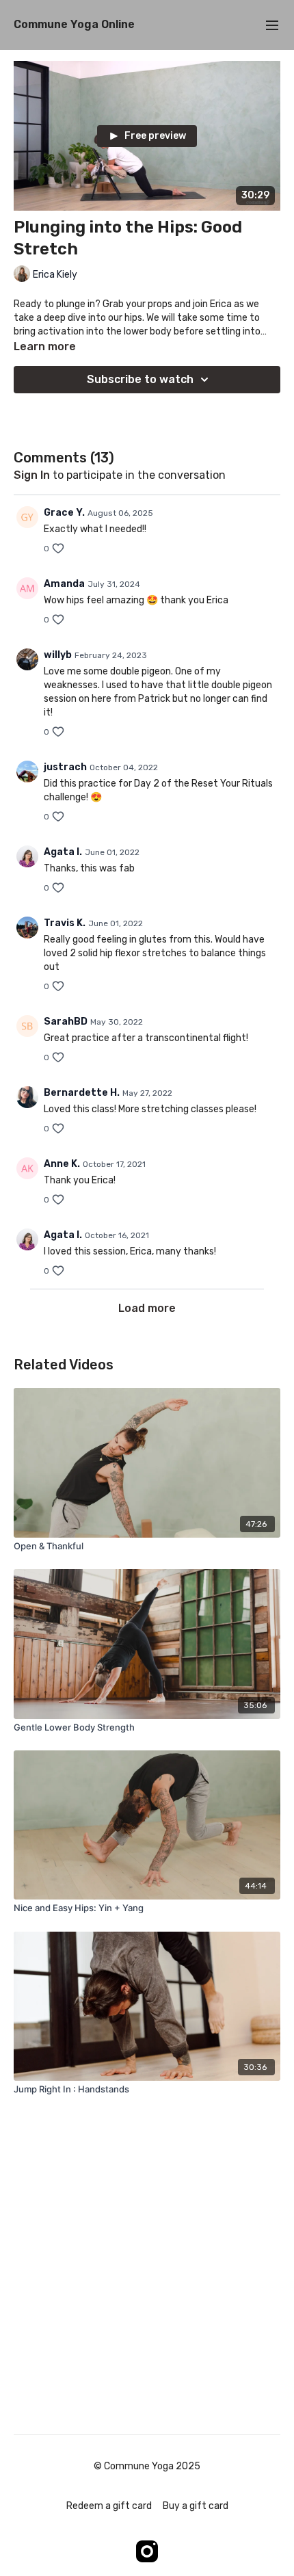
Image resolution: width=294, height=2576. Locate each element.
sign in (32, 475)
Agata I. (63, 852)
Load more (147, 1308)
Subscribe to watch (140, 379)
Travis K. (65, 923)
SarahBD (66, 1022)
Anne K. (62, 1164)
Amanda (64, 584)
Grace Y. (64, 513)
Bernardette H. (82, 1093)
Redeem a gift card (109, 2506)
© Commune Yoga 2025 (147, 2467)
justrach (65, 767)
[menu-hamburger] (272, 25)
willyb (58, 655)
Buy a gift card (196, 2506)
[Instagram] (147, 2551)
